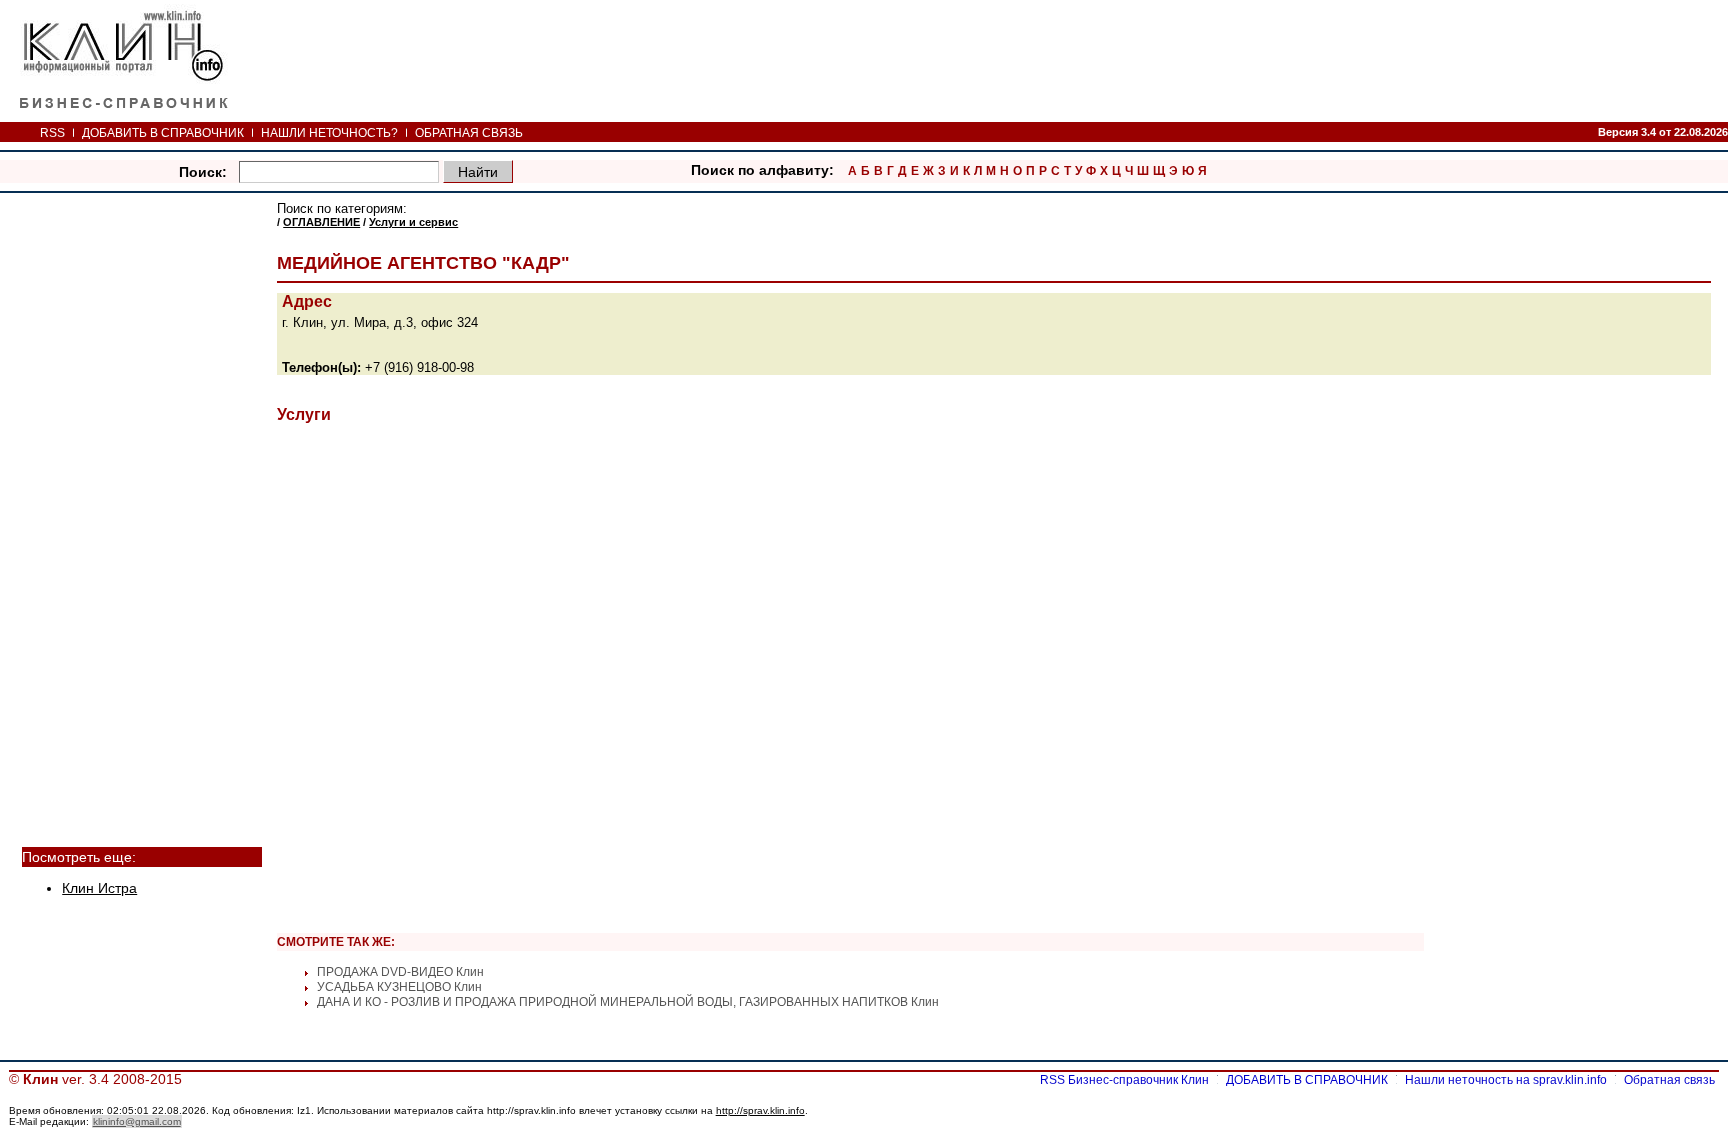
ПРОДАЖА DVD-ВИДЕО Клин (400, 972)
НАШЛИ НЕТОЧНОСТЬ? (329, 133)
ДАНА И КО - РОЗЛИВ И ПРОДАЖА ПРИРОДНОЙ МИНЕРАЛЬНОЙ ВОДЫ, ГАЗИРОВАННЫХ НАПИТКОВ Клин (628, 1002)
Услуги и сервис (413, 222)
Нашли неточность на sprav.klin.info (1506, 1080)
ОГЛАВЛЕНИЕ (321, 222)
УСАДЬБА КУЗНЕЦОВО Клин (399, 987)
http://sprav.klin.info (760, 1110)
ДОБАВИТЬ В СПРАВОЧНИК (163, 133)
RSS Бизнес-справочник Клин (1124, 1080)
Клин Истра (99, 888)
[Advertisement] (142, 502)
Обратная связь (1669, 1080)
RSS (52, 133)
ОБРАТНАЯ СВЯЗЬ (469, 133)
